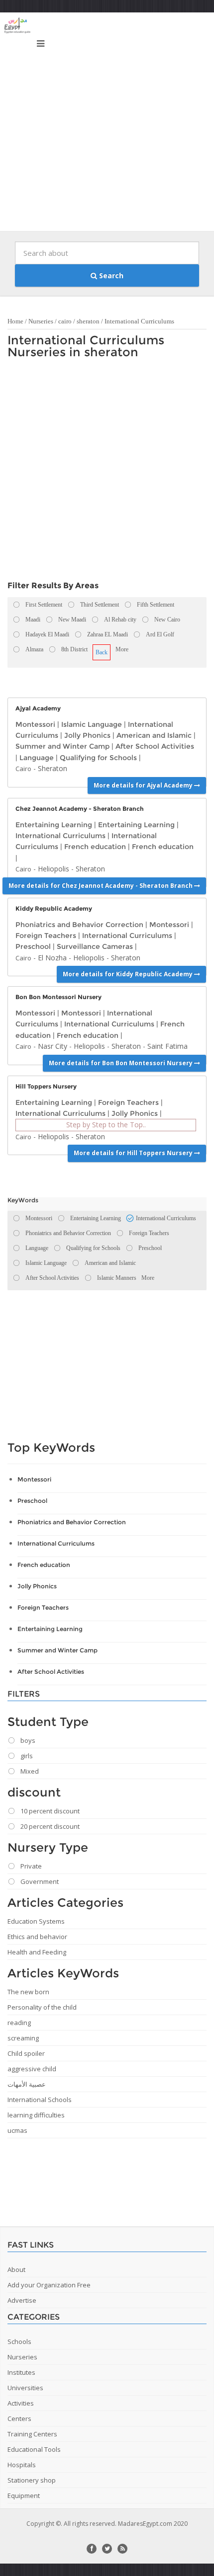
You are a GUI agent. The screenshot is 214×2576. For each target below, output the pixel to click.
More (122, 649)
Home (15, 321)
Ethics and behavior (37, 1937)
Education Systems (36, 1921)
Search (110, 275)
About (16, 2269)
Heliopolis (53, 869)
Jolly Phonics (87, 735)
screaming (23, 2038)
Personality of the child (42, 2007)
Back (102, 652)
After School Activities (155, 746)
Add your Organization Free (49, 2285)
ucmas (17, 2130)
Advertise (22, 2300)
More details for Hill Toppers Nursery (134, 1153)
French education (95, 847)
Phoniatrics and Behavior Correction (79, 925)
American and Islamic (154, 735)
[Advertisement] (107, 124)
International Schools (40, 2100)
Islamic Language (92, 724)
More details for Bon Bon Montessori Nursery (121, 1063)
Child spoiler (26, 2053)
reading (19, 2023)
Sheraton (53, 768)
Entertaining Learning (54, 825)
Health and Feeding (37, 1952)
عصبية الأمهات (27, 2084)
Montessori (35, 724)
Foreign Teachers (46, 936)
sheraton (88, 321)
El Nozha (52, 958)
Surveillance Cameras (95, 946)
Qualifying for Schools (98, 758)
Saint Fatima (167, 1046)
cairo (65, 321)
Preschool (33, 946)
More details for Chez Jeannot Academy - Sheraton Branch (101, 886)
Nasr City (53, 1046)
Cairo (23, 769)
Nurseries (41, 321)
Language (37, 758)
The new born (28, 1992)
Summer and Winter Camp (62, 746)
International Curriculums (139, 321)
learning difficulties (36, 2115)
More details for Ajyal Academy (144, 785)
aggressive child (32, 2069)
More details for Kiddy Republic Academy (128, 974)
